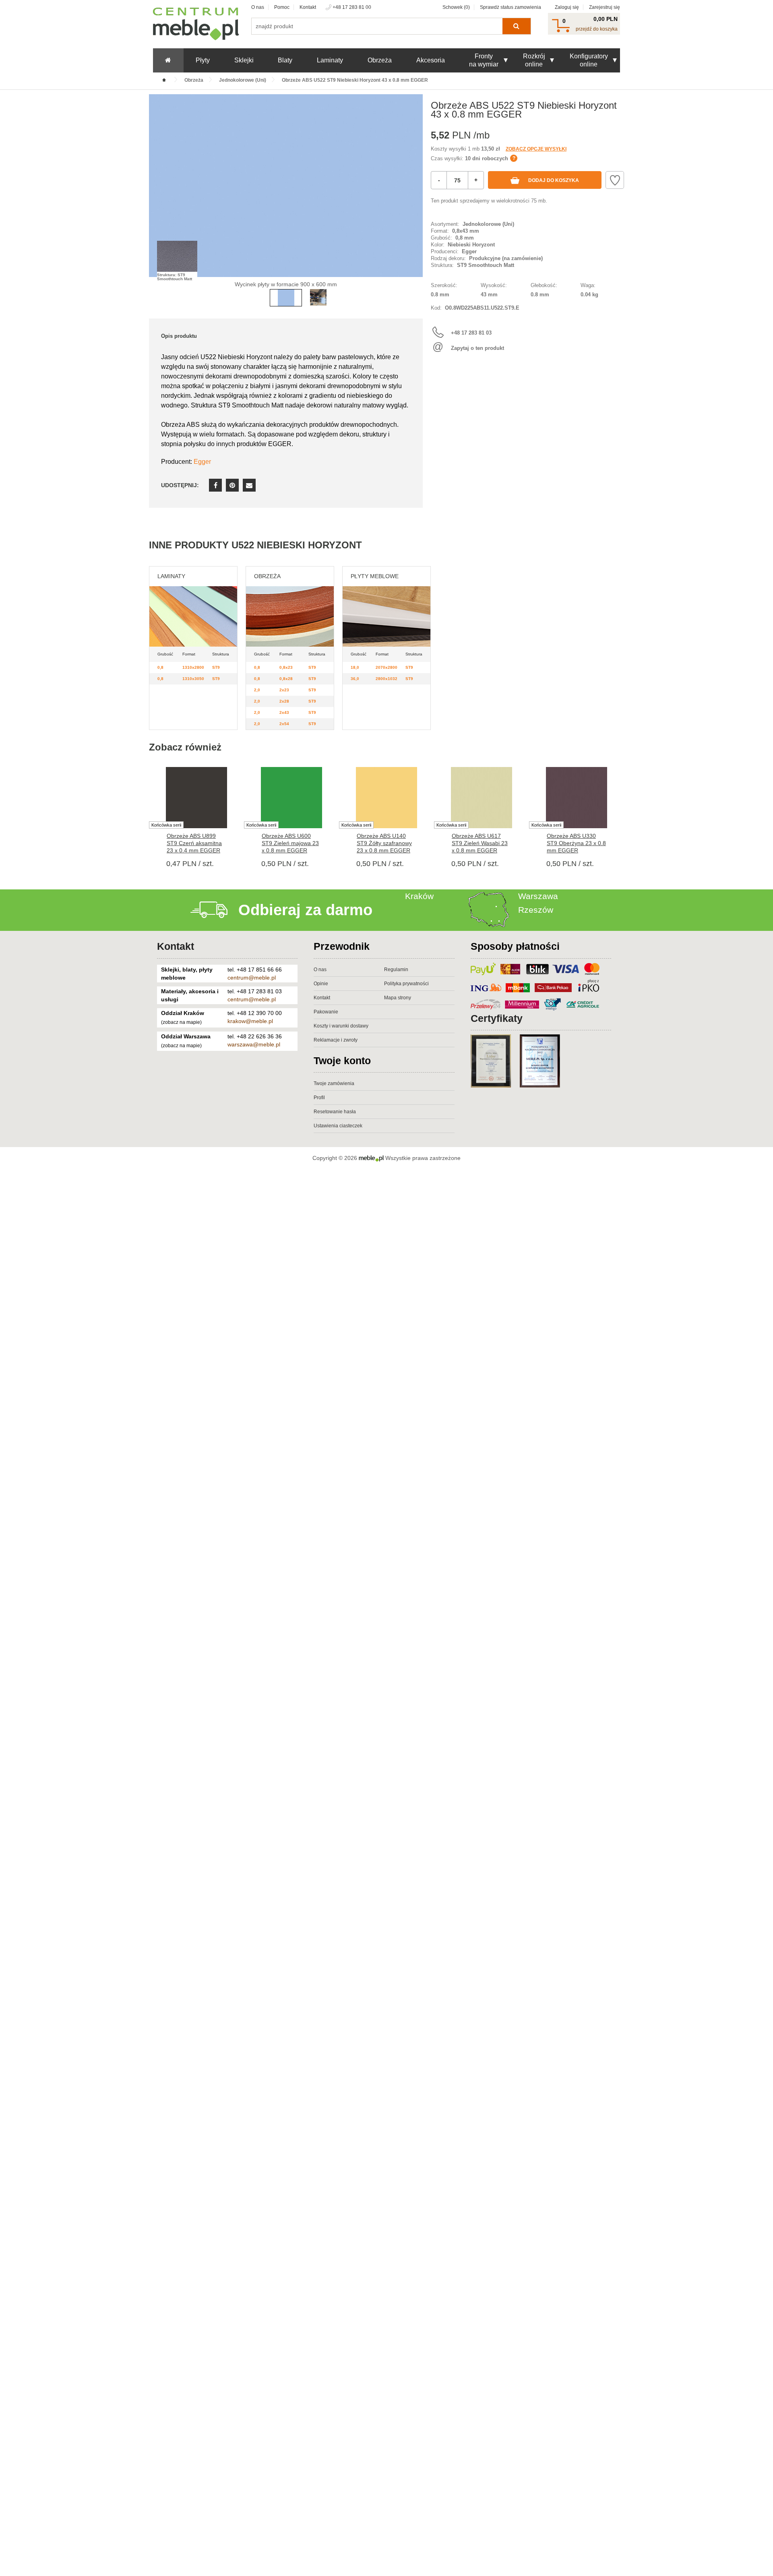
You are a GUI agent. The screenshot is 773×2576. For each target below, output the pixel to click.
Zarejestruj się (605, 7)
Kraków (419, 896)
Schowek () (456, 7)
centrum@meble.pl (252, 978)
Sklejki (244, 60)
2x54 (284, 724)
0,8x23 (286, 667)
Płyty (203, 60)
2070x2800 (386, 667)
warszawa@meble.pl (254, 1044)
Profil (319, 1098)
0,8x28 (286, 679)
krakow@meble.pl (250, 1021)
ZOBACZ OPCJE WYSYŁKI (536, 149)
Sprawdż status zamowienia (511, 7)
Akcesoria (431, 60)
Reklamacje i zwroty (336, 1040)
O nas (258, 7)
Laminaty (330, 60)
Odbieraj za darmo (305, 910)
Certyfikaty (497, 1018)
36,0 (355, 679)
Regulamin (396, 970)
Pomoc (282, 7)
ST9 (216, 667)
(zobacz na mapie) (181, 1022)
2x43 (284, 712)
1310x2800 (193, 667)
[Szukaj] (516, 26)
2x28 (284, 701)
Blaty (285, 60)
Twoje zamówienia (334, 1083)
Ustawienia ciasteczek (338, 1126)
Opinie (321, 984)
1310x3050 (193, 679)
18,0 (355, 667)
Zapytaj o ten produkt (477, 348)
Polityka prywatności (406, 984)
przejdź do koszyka (597, 29)
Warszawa (538, 896)
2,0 (257, 690)
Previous (157, 198)
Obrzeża (380, 60)
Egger (202, 462)
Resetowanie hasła (335, 1112)
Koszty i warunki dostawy (341, 1026)
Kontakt (308, 7)
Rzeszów (536, 910)
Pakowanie (326, 1012)
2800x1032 (386, 679)
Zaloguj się (567, 7)
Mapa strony (398, 998)
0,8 (160, 667)
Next (415, 198)
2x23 (284, 690)
